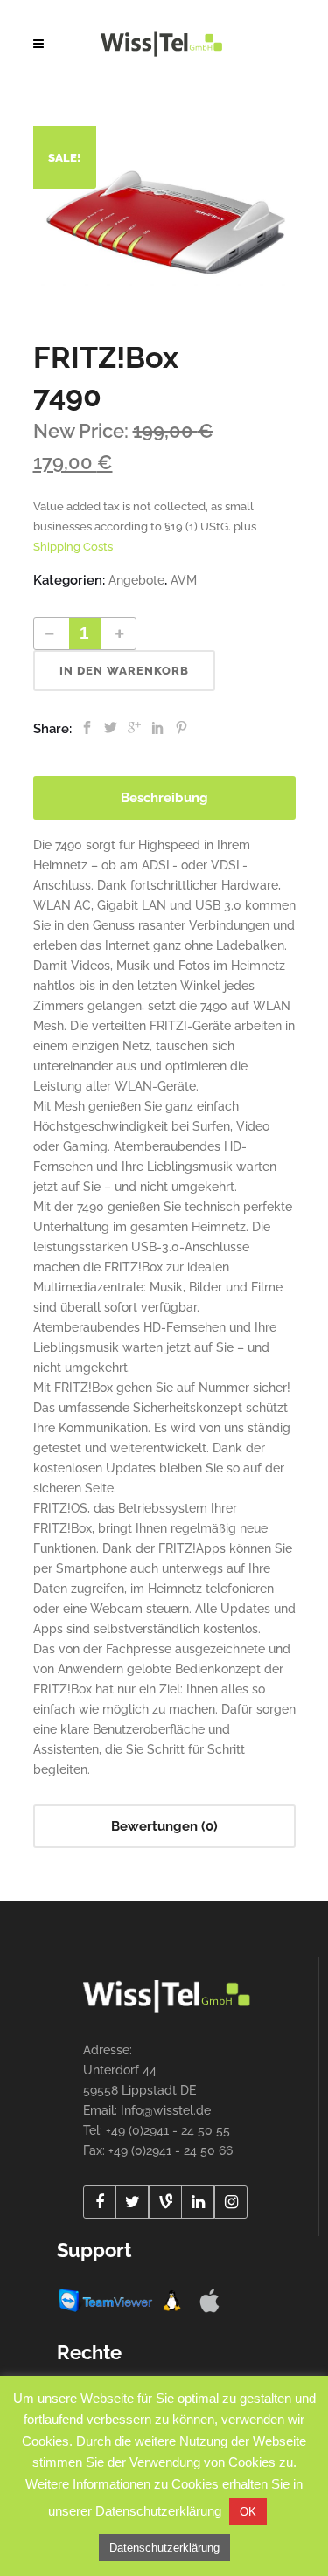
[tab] (164, 798)
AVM (184, 580)
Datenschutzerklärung (164, 2548)
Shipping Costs (73, 547)
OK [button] (248, 2512)
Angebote (136, 580)
